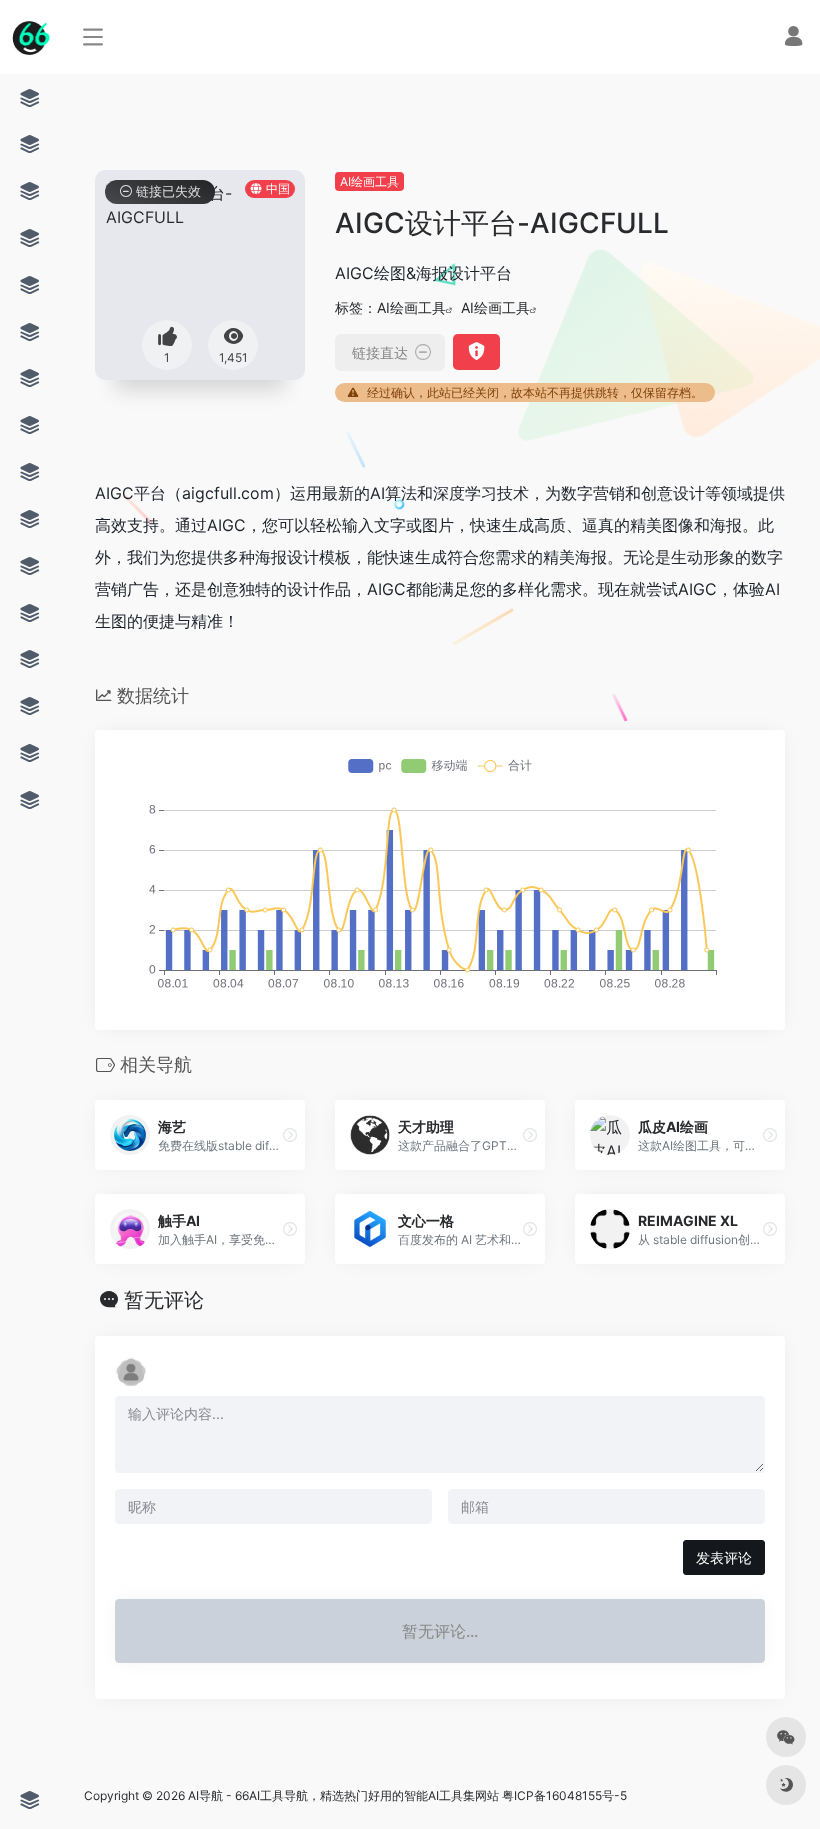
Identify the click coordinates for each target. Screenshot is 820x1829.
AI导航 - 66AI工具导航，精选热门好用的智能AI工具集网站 (343, 1795)
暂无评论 (164, 1300)
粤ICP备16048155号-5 (564, 1795)
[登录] (793, 38)
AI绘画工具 (369, 181)
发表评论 (724, 1557)
